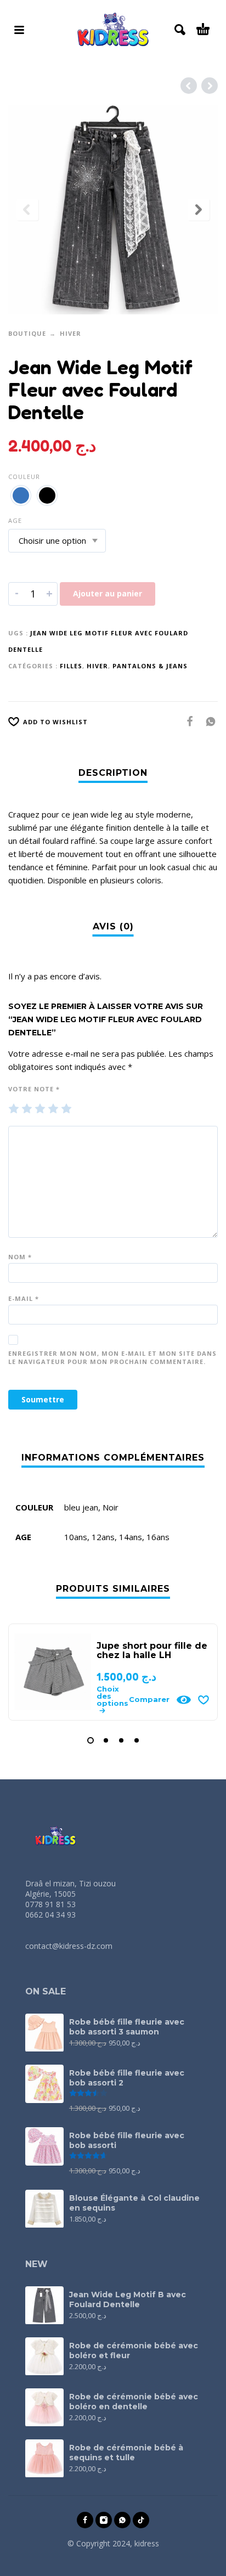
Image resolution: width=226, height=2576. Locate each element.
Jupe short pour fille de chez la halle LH (152, 1650)
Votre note (34, 1089)
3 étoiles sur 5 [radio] (40, 1109)
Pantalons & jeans (150, 666)
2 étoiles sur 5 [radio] (27, 1109)
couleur (24, 477)
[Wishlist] (204, 1700)
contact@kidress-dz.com (69, 1946)
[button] (19, 30)
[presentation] (27, 210)
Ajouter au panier (108, 593)
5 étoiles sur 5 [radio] (66, 1109)
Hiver (70, 333)
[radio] (21, 495)
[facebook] (85, 2520)
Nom (20, 1257)
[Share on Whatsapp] (207, 721)
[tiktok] (141, 2520)
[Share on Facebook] (187, 721)
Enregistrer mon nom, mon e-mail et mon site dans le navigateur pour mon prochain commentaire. (112, 1357)
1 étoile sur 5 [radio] (14, 1109)
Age (15, 520)
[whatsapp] (122, 2520)
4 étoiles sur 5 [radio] (53, 1109)
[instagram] (104, 2520)
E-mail (24, 1298)
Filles (71, 666)
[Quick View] (184, 1700)
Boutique (27, 333)
